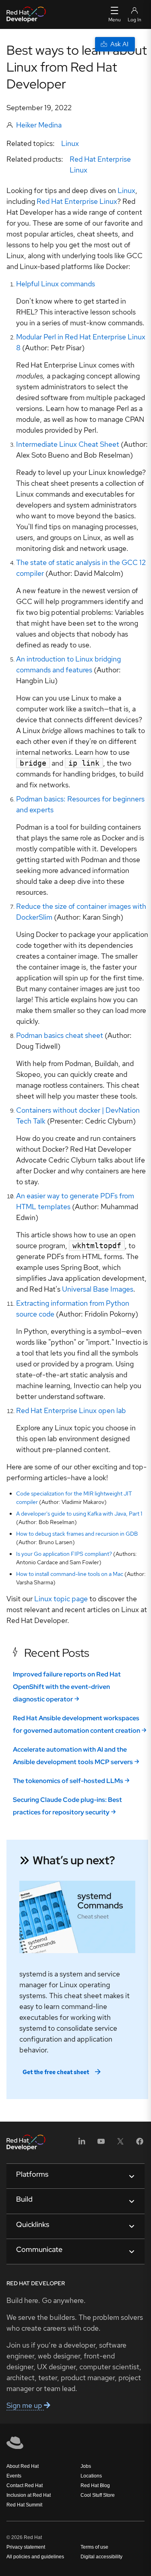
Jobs (86, 2466)
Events (14, 2476)
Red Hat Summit (24, 2505)
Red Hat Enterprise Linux (77, 201)
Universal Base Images (98, 1289)
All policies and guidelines (35, 2557)
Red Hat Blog (95, 2486)
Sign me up (25, 2405)
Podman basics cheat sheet (60, 1035)
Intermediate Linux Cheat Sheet (68, 444)
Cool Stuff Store (98, 2495)
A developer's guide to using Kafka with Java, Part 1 (79, 1514)
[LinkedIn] (82, 2144)
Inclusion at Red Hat (29, 2495)
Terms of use (94, 2547)
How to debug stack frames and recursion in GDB (77, 1534)
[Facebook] (140, 2144)
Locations (91, 2476)
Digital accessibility (101, 2557)
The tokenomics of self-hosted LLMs (68, 1781)
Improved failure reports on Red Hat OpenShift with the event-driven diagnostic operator (67, 1687)
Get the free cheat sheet (56, 2072)
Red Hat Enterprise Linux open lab (71, 1410)
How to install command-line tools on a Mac (70, 1574)
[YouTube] (101, 2144)
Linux (70, 143)
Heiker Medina (39, 125)
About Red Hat (23, 2466)
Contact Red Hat (25, 2486)
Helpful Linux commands (56, 284)
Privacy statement (26, 2547)
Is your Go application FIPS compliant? (64, 1554)
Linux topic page (61, 1599)
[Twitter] (120, 2144)
